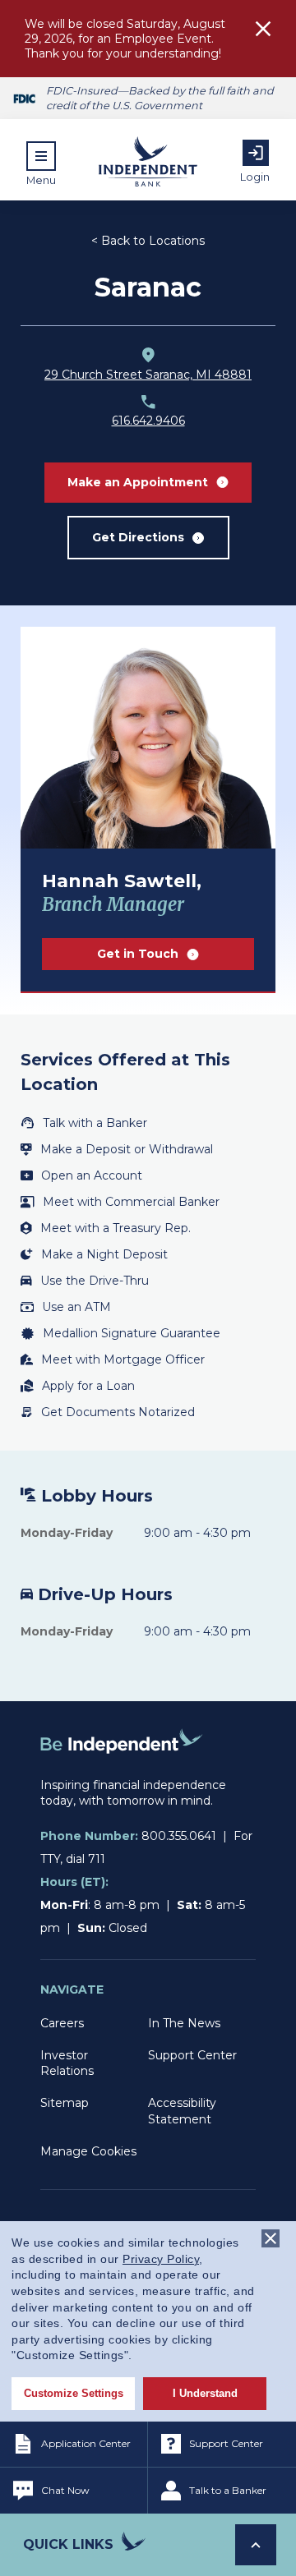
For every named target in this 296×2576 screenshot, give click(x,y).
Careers (62, 2023)
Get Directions (138, 537)
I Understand (205, 2393)
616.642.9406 (148, 421)
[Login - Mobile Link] (256, 153)
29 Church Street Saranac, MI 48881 (148, 375)
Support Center (192, 2055)
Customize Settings (74, 2393)
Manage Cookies (88, 2151)
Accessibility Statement (182, 2111)
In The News (184, 2023)
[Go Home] (122, 1769)
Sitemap (65, 2103)
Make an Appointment (138, 482)
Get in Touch (138, 954)
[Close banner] (271, 2238)
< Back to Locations (148, 241)
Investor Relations (67, 2063)
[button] (41, 163)
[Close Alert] (263, 31)
